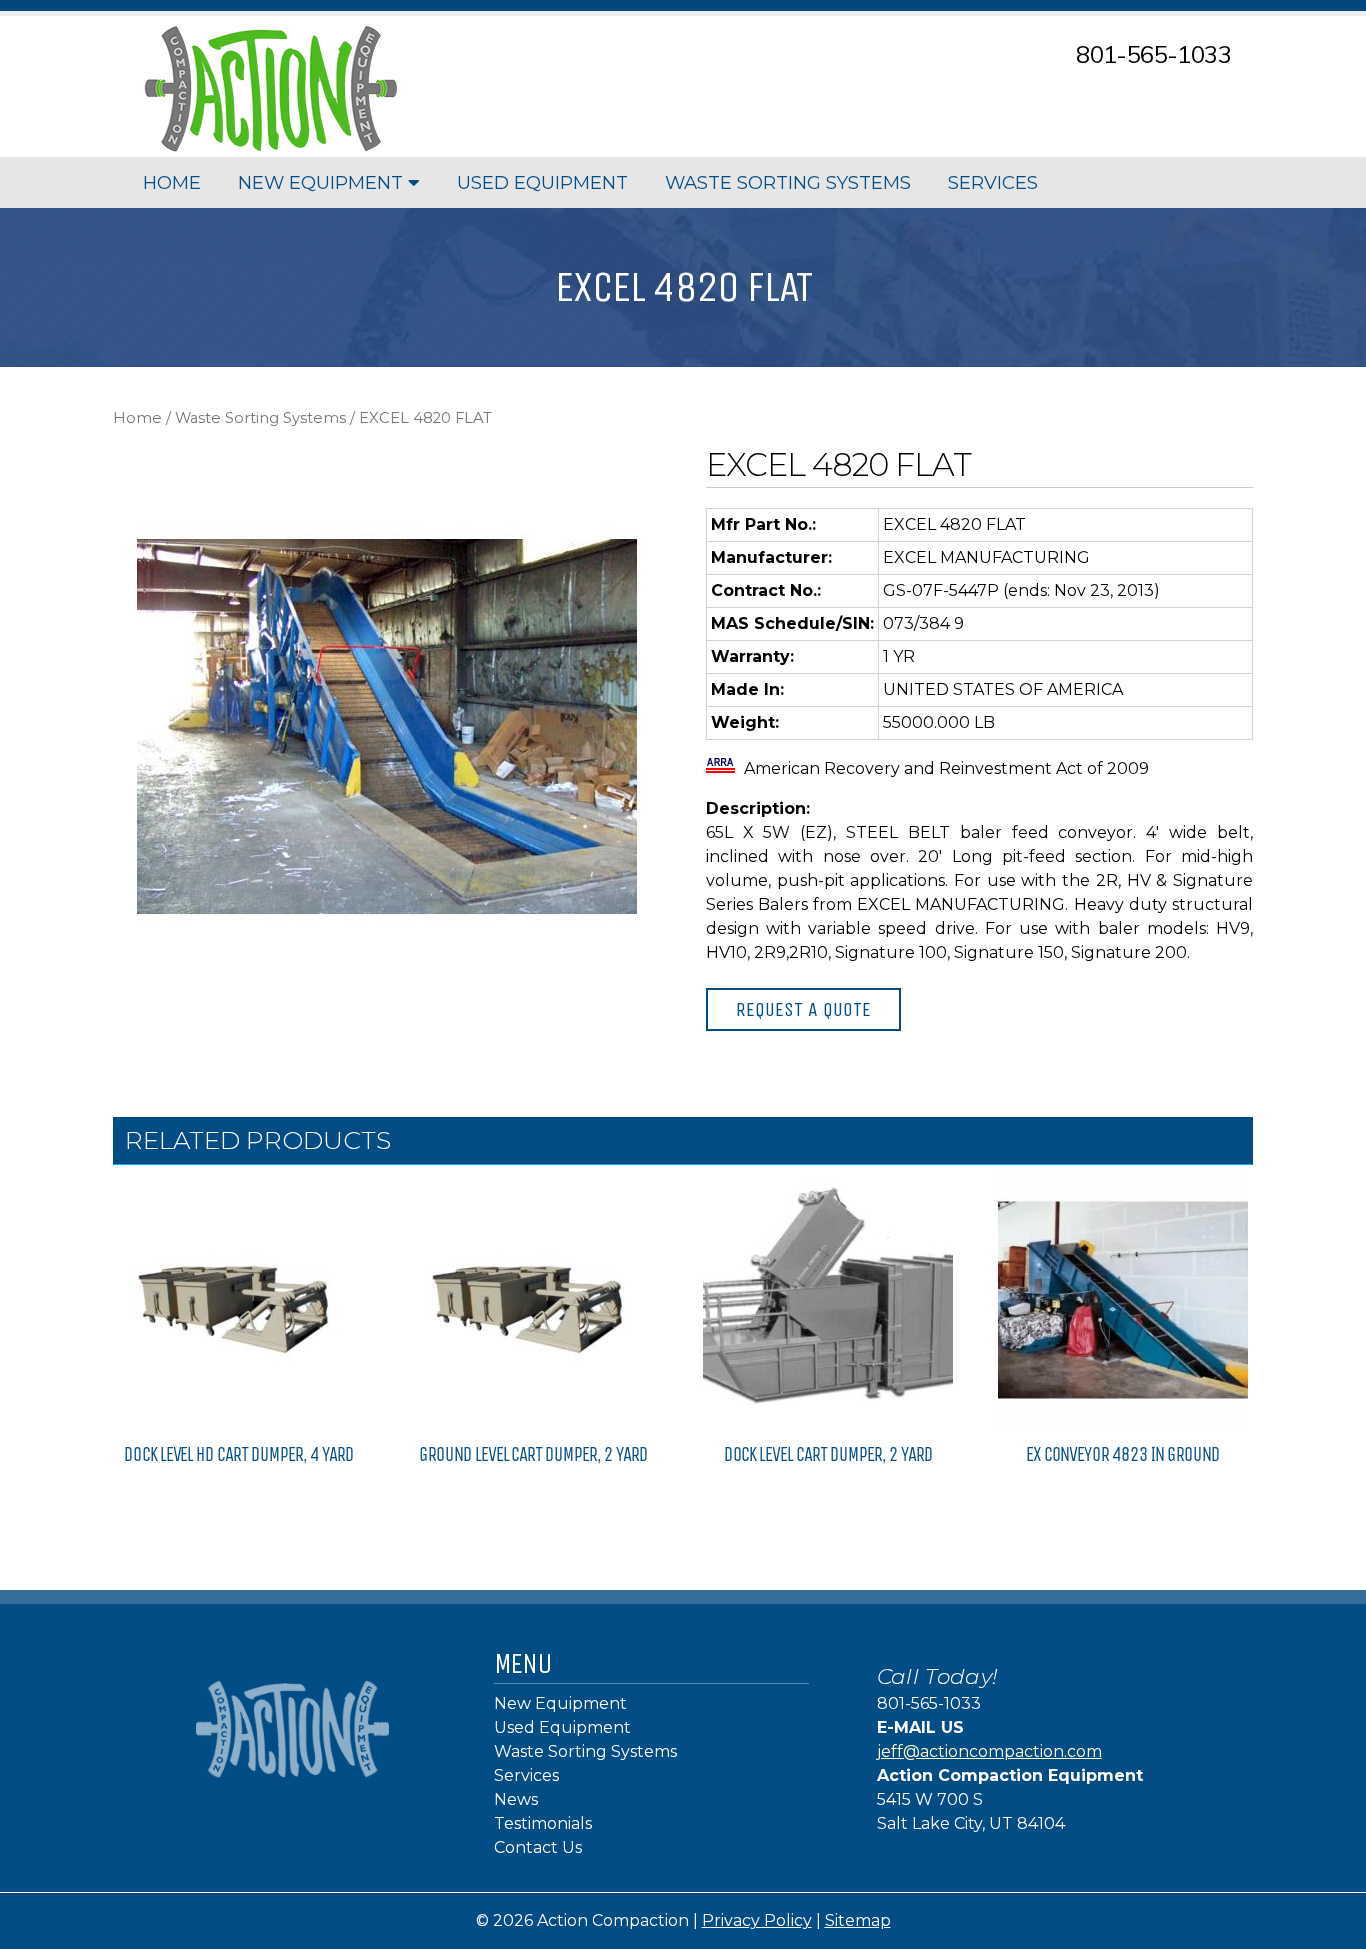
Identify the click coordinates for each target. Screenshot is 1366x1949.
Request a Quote (803, 1009)
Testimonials (543, 1823)
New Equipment (323, 182)
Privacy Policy (757, 1920)
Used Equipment (542, 182)
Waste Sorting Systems (788, 182)
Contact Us (538, 1847)
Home (172, 182)
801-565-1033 (1153, 54)
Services (993, 182)
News (516, 1799)
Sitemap (858, 1920)
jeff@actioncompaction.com (989, 1751)
